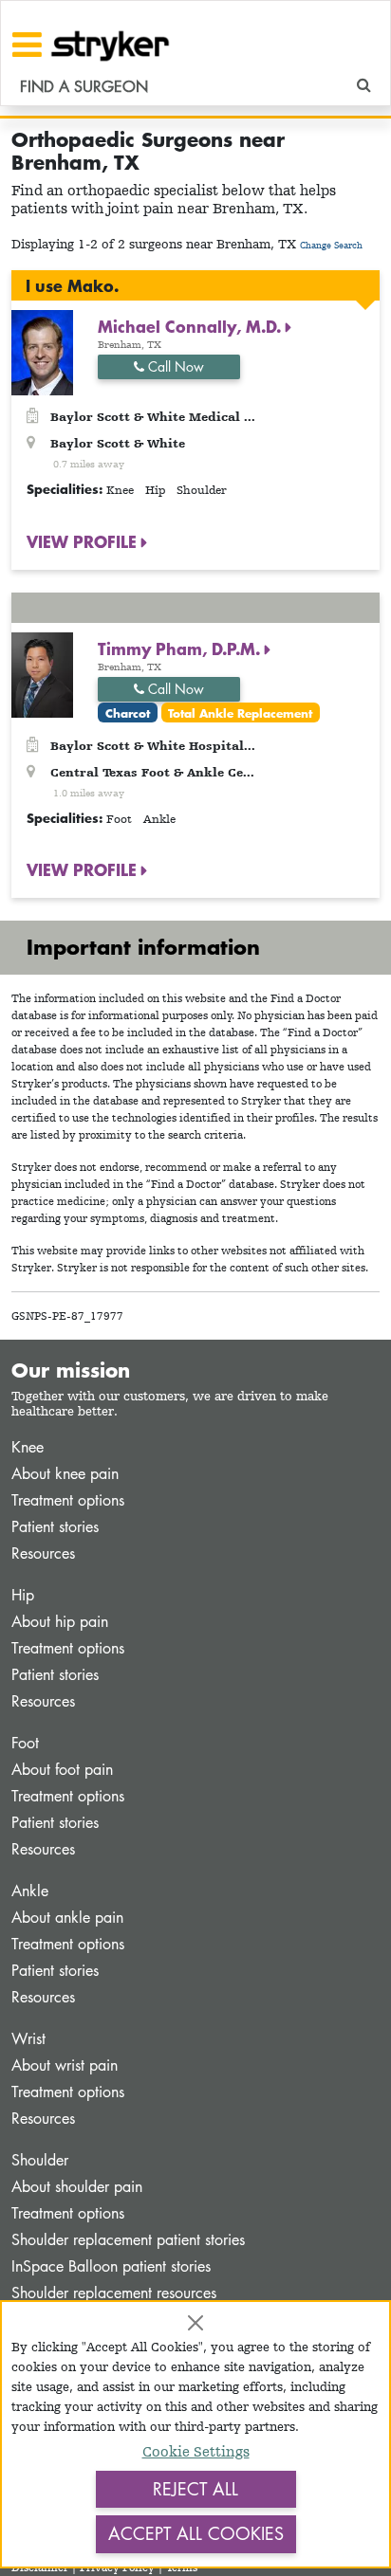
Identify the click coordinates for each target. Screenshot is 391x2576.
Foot (25, 1743)
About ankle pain (67, 1918)
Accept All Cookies (196, 2533)
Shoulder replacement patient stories (128, 2240)
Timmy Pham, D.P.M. (181, 649)
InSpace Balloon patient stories (111, 2266)
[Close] (195, 2323)
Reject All (195, 2489)
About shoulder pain (77, 2187)
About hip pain (60, 1622)
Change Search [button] (331, 245)
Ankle (30, 1891)
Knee (28, 1447)
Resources (43, 1553)
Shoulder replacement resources (114, 2293)
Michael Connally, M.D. (192, 326)
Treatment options (68, 1500)
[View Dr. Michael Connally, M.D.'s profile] (42, 351)
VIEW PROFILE (84, 541)
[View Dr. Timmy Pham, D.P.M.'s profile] (42, 673)
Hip (23, 1595)
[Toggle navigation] (27, 45)
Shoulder (40, 2160)
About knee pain (65, 1474)
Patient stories (55, 1527)
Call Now (174, 366)
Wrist (28, 2039)
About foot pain (62, 1770)
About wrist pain (65, 2065)
